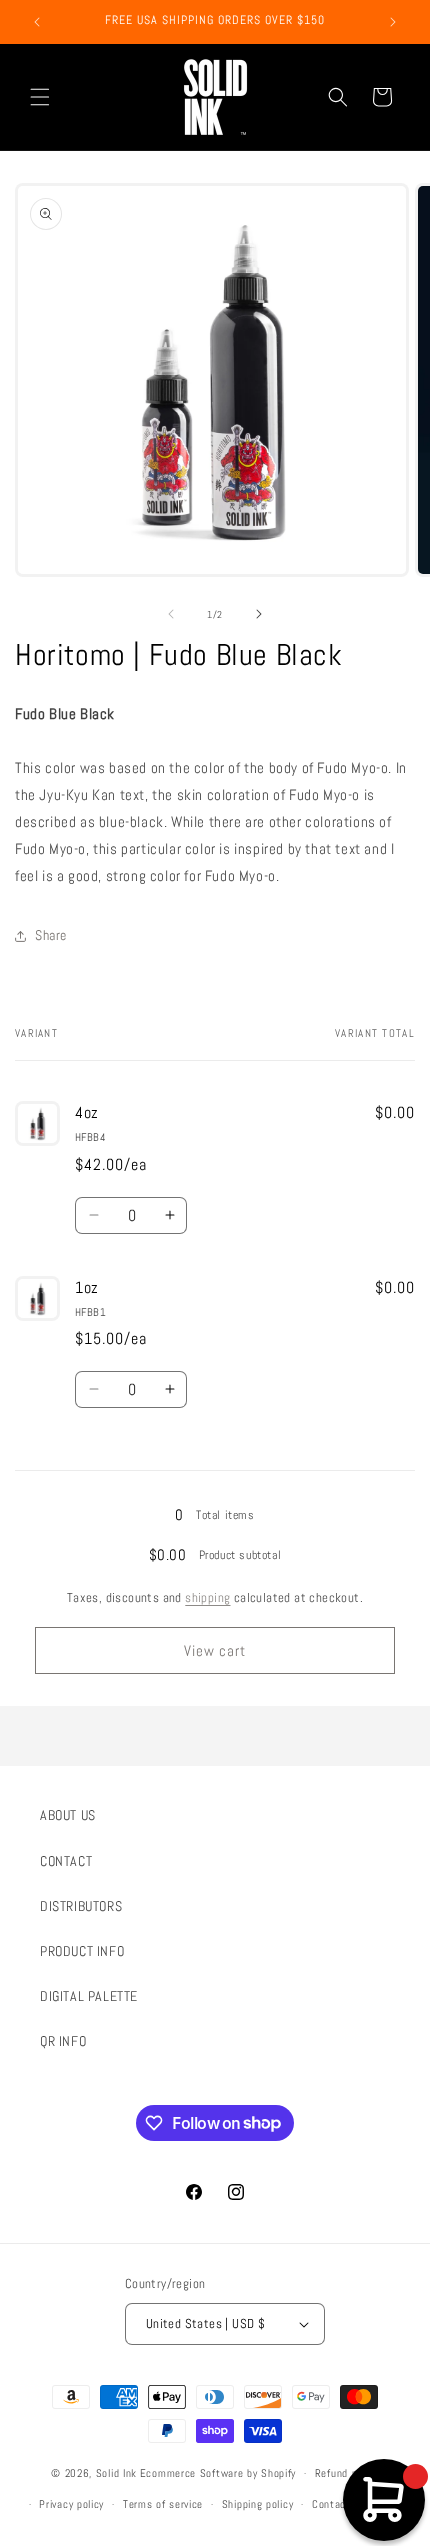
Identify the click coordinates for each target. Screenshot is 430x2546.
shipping (207, 1597)
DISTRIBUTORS (81, 1906)
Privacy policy (71, 2504)
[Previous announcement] (37, 22)
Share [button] (51, 935)
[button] (40, 97)
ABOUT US (68, 1815)
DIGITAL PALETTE (89, 1996)
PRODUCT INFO (82, 1951)
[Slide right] (259, 614)
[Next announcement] (393, 22)
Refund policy (347, 2473)
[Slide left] (171, 614)
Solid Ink (116, 2473)
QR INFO (63, 2041)
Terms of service (163, 2504)
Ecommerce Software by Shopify (218, 2473)
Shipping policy (258, 2504)
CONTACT (66, 1861)
